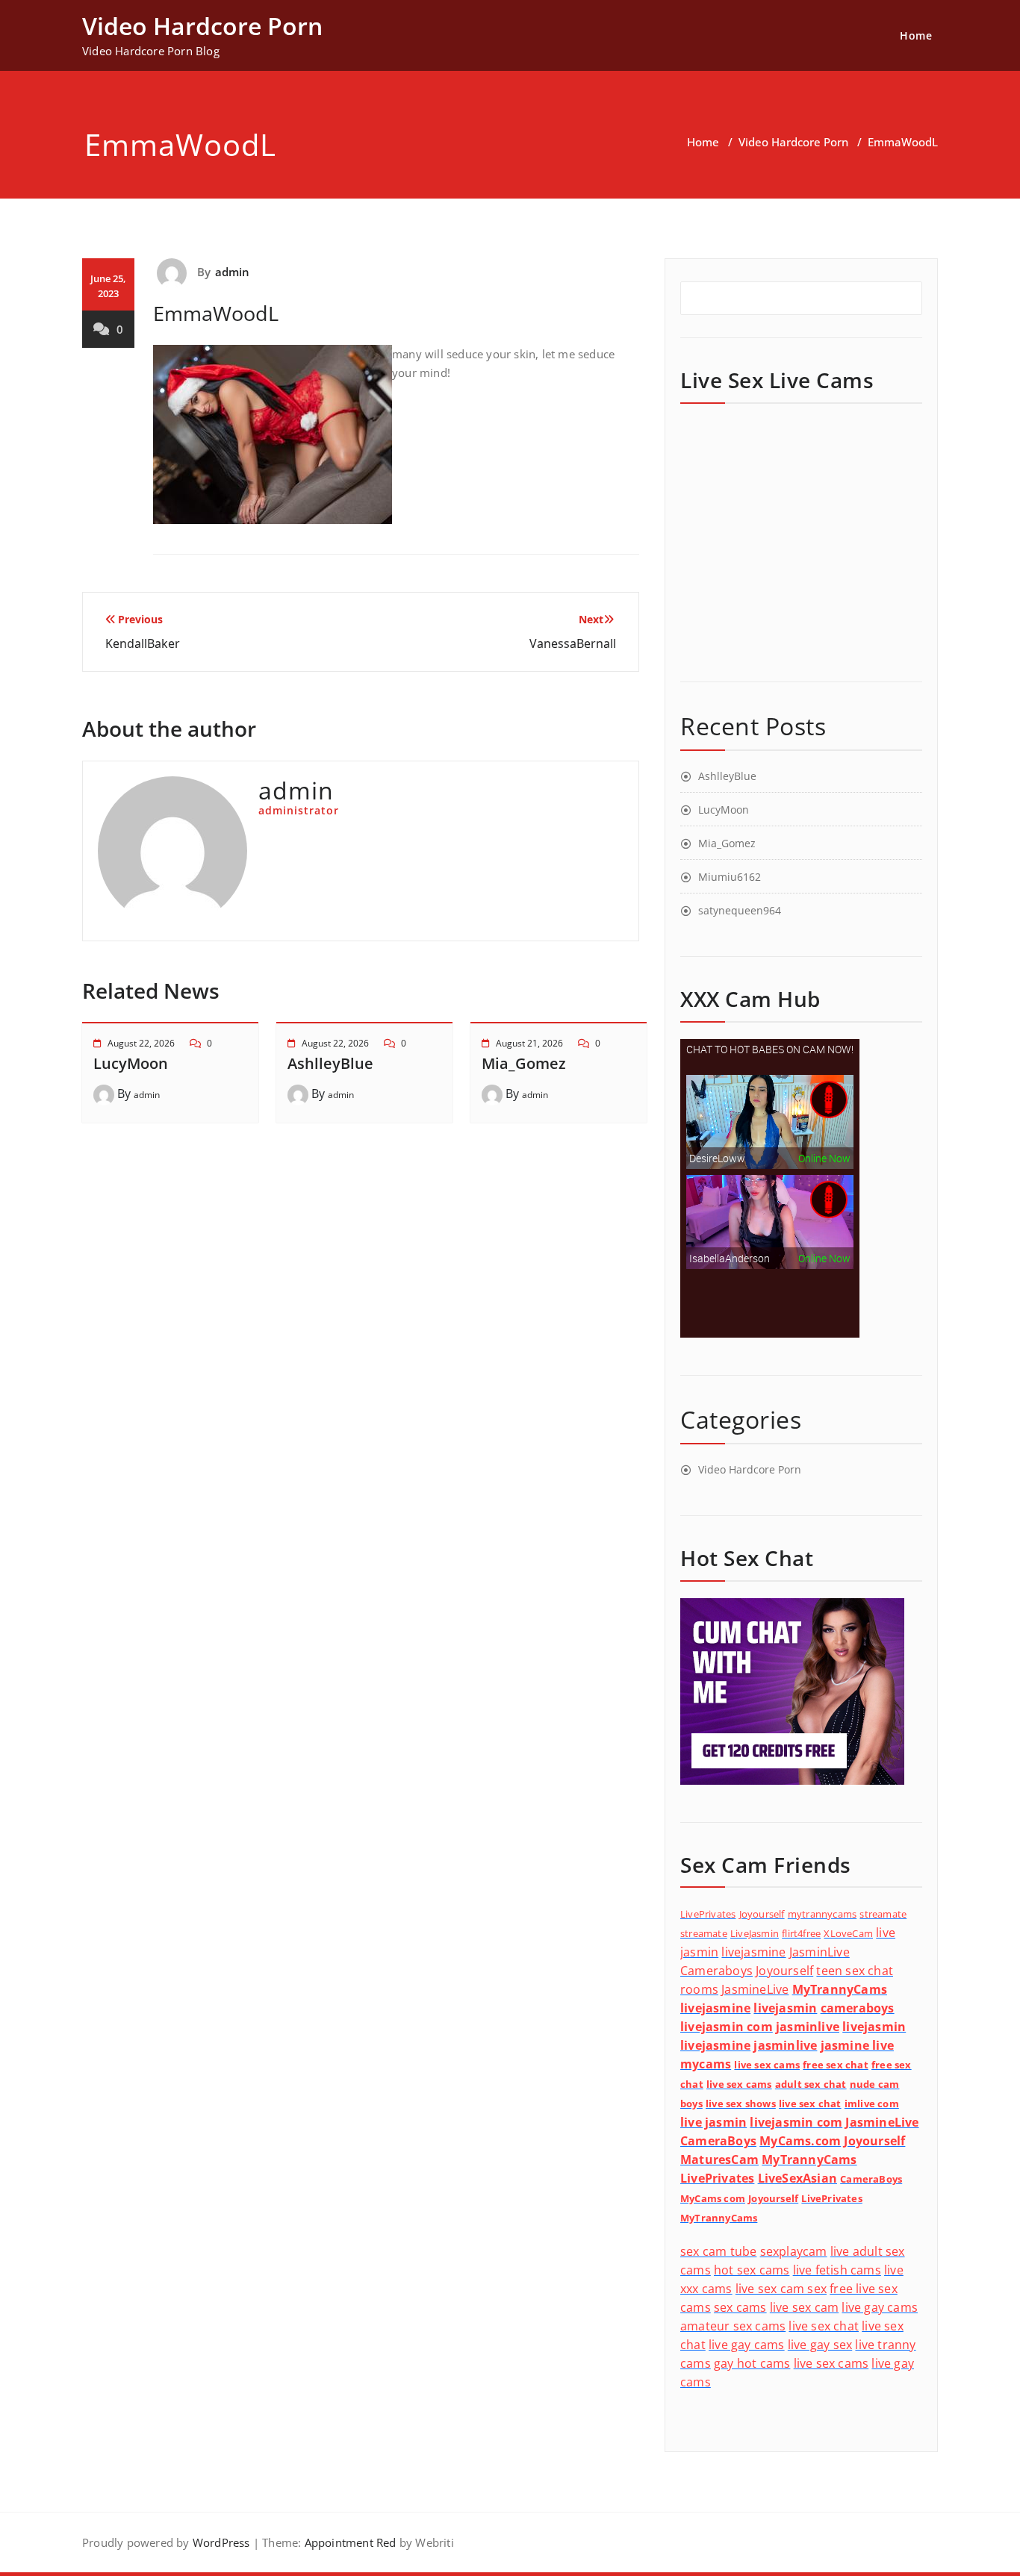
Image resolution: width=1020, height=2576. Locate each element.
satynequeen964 (740, 910)
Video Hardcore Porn (793, 142)
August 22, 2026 (141, 1043)
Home (916, 35)
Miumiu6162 (730, 877)
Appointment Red (348, 2542)
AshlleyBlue (330, 1063)
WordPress (221, 2542)
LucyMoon (131, 1063)
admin (233, 272)
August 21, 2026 (529, 1043)
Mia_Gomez (524, 1063)
